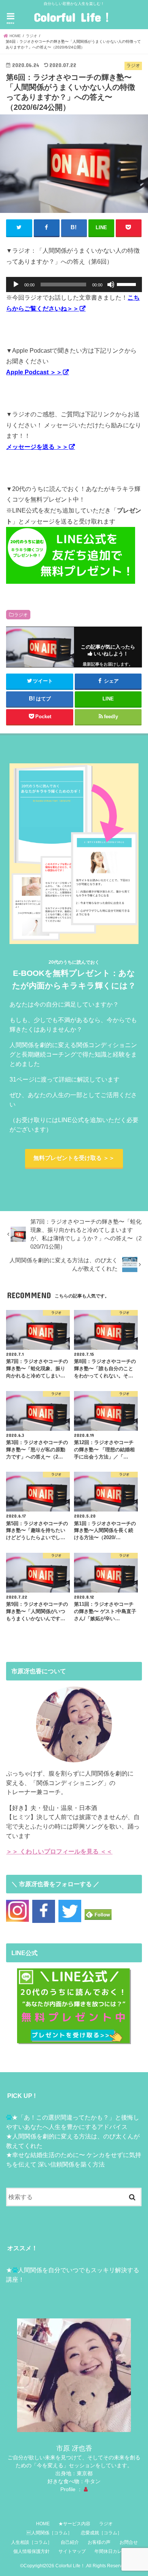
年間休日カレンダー (115, 2551)
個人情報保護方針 (31, 2551)
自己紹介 (70, 2542)
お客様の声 (99, 2542)
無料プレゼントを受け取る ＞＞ (74, 1158)
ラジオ (21, 615)
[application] (74, 284)
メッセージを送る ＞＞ (37, 447)
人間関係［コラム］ (49, 2533)
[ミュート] (111, 284)
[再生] (16, 284)
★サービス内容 (74, 2524)
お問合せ (129, 2542)
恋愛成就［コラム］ (101, 2533)
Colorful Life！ (74, 17)
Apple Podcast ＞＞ (34, 372)
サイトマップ (72, 2551)
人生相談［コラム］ (31, 2542)
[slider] (128, 284)
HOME (43, 2524)
